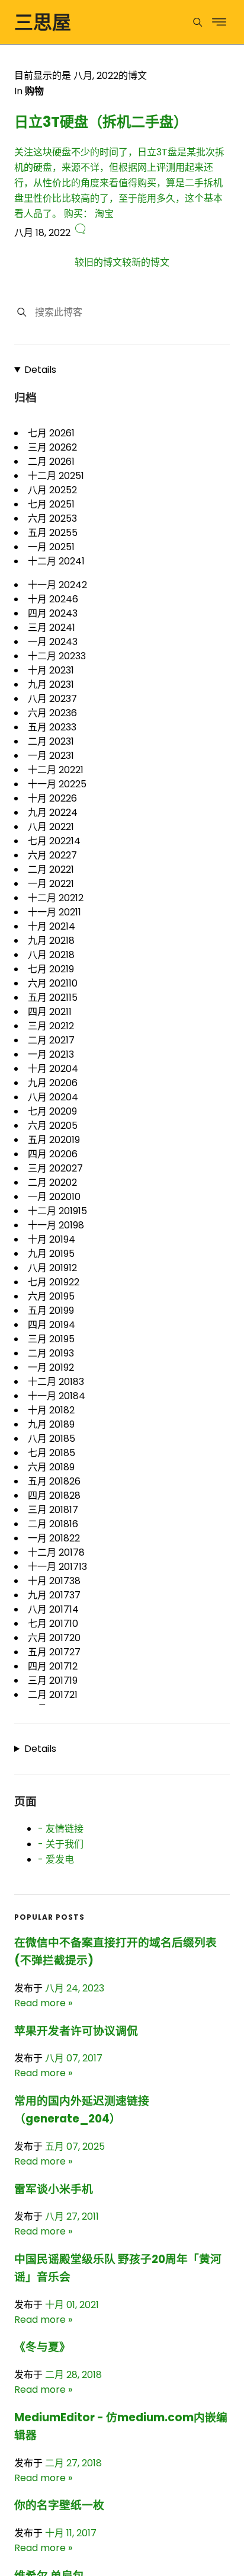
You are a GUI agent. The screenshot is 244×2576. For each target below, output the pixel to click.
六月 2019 (51, 1296)
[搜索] (22, 312)
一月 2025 (51, 547)
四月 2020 (53, 1154)
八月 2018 (52, 1439)
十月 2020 (53, 1069)
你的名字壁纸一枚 (59, 2505)
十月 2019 (52, 1239)
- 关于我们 (61, 1844)
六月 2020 (53, 1126)
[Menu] (198, 22)
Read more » (43, 2003)
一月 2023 (51, 756)
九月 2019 (51, 1254)
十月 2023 (51, 670)
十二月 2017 (56, 1552)
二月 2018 (53, 1524)
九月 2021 (51, 941)
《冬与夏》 (42, 2347)
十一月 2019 (56, 1225)
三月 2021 (51, 1026)
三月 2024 (52, 628)
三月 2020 (55, 1168)
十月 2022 (52, 798)
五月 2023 (52, 727)
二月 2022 (51, 869)
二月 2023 (51, 741)
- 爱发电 (56, 1860)
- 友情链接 (61, 1829)
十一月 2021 (54, 912)
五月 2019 (51, 1311)
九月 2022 (53, 813)
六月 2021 (53, 983)
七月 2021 (51, 969)
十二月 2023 (57, 656)
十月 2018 (51, 1410)
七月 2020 (52, 1111)
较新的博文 (146, 262)
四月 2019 (52, 1325)
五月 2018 (54, 1481)
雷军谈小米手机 (54, 2189)
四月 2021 (50, 1012)
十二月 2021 (56, 898)
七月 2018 (52, 1453)
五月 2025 (53, 533)
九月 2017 (54, 1595)
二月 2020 (52, 1182)
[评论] (80, 233)
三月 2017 (53, 1680)
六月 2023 (52, 713)
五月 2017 (54, 1652)
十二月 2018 (56, 1382)
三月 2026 (52, 447)
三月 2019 (51, 1339)
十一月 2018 (57, 1396)
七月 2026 (51, 433)
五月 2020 (54, 1140)
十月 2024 (53, 599)
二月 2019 (51, 1353)
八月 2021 (51, 955)
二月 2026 (51, 462)
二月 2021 (51, 1040)
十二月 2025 (56, 476)
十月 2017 (54, 1581)
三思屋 (43, 22)
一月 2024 (53, 642)
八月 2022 (51, 827)
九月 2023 (51, 684)
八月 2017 (53, 1609)
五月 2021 (53, 997)
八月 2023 (52, 699)
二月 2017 (53, 1695)
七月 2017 (53, 1624)
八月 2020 (53, 1097)
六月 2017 (54, 1638)
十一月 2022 (57, 784)
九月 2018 (51, 1424)
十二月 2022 (56, 770)
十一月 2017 (57, 1567)
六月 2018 (51, 1467)
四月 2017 (53, 1666)
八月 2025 (52, 490)
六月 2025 (52, 518)
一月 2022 (51, 884)
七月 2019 (54, 1282)
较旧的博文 (98, 262)
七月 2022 (54, 841)
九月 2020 (53, 1083)
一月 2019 (51, 1367)
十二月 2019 (57, 1211)
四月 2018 (54, 1496)
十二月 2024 (56, 561)
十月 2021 (52, 926)
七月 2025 (51, 504)
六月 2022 (52, 855)
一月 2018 (54, 1538)
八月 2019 (52, 1268)
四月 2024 (53, 613)
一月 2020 (54, 1197)
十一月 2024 (57, 585)
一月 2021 (51, 1054)
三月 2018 (53, 1510)
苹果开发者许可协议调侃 (76, 2031)
